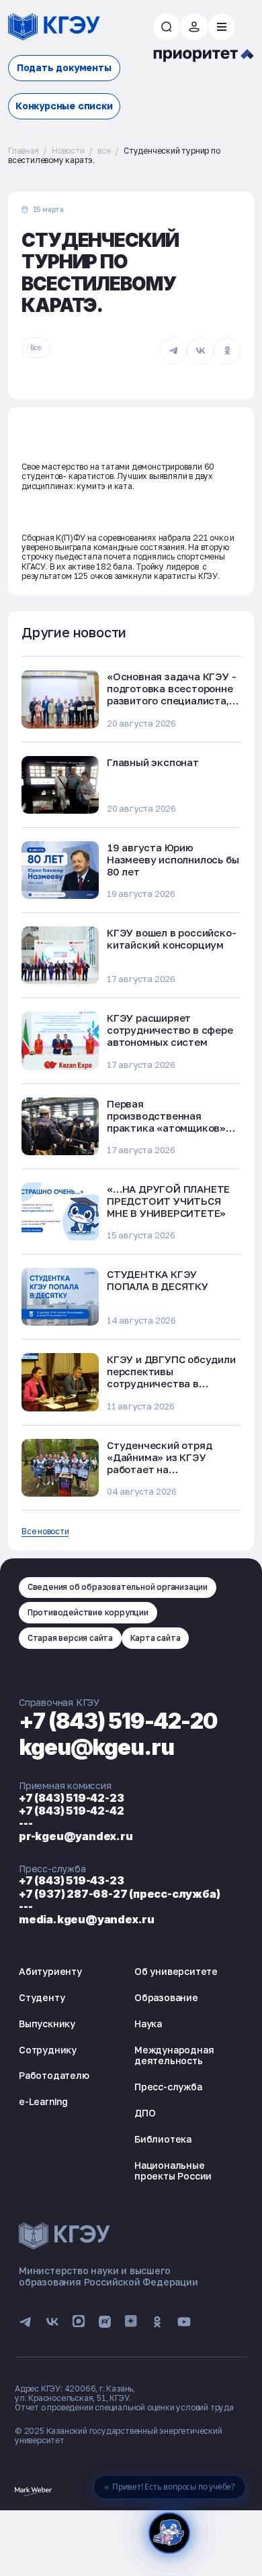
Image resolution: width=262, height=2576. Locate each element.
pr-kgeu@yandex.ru (76, 1836)
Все (36, 347)
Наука (148, 2024)
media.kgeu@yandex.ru (87, 1919)
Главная (24, 151)
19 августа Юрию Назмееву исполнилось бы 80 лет (173, 859)
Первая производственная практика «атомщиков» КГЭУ (166, 1122)
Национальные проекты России (173, 2171)
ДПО (145, 2113)
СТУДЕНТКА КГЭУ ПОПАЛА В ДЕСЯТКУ (158, 1280)
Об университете (176, 1971)
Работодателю (54, 2075)
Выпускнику (47, 2024)
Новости (68, 151)
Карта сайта (156, 1638)
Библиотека (163, 2139)
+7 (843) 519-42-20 (118, 1721)
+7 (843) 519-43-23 (71, 1880)
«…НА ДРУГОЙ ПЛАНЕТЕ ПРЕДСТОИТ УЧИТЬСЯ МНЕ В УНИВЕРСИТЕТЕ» (168, 1201)
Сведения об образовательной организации (118, 1587)
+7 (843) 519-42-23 (71, 1798)
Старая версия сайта (70, 1638)
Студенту (42, 1997)
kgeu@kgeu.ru (96, 1747)
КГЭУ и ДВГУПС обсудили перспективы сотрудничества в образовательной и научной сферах (171, 1383)
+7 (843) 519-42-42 (71, 1811)
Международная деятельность (174, 2055)
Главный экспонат (153, 762)
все (104, 151)
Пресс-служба (168, 2087)
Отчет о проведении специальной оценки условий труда (124, 2407)
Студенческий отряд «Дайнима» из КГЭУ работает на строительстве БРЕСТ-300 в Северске (165, 1469)
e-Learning (43, 2101)
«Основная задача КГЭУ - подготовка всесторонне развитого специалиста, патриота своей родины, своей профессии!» (171, 700)
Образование (166, 1997)
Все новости (45, 1532)
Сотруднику (48, 2050)
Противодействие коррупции (88, 1612)
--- (26, 1823)
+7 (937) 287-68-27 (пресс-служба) (119, 1894)
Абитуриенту (50, 1971)
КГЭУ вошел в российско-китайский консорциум (171, 938)
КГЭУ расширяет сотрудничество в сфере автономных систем (170, 1030)
